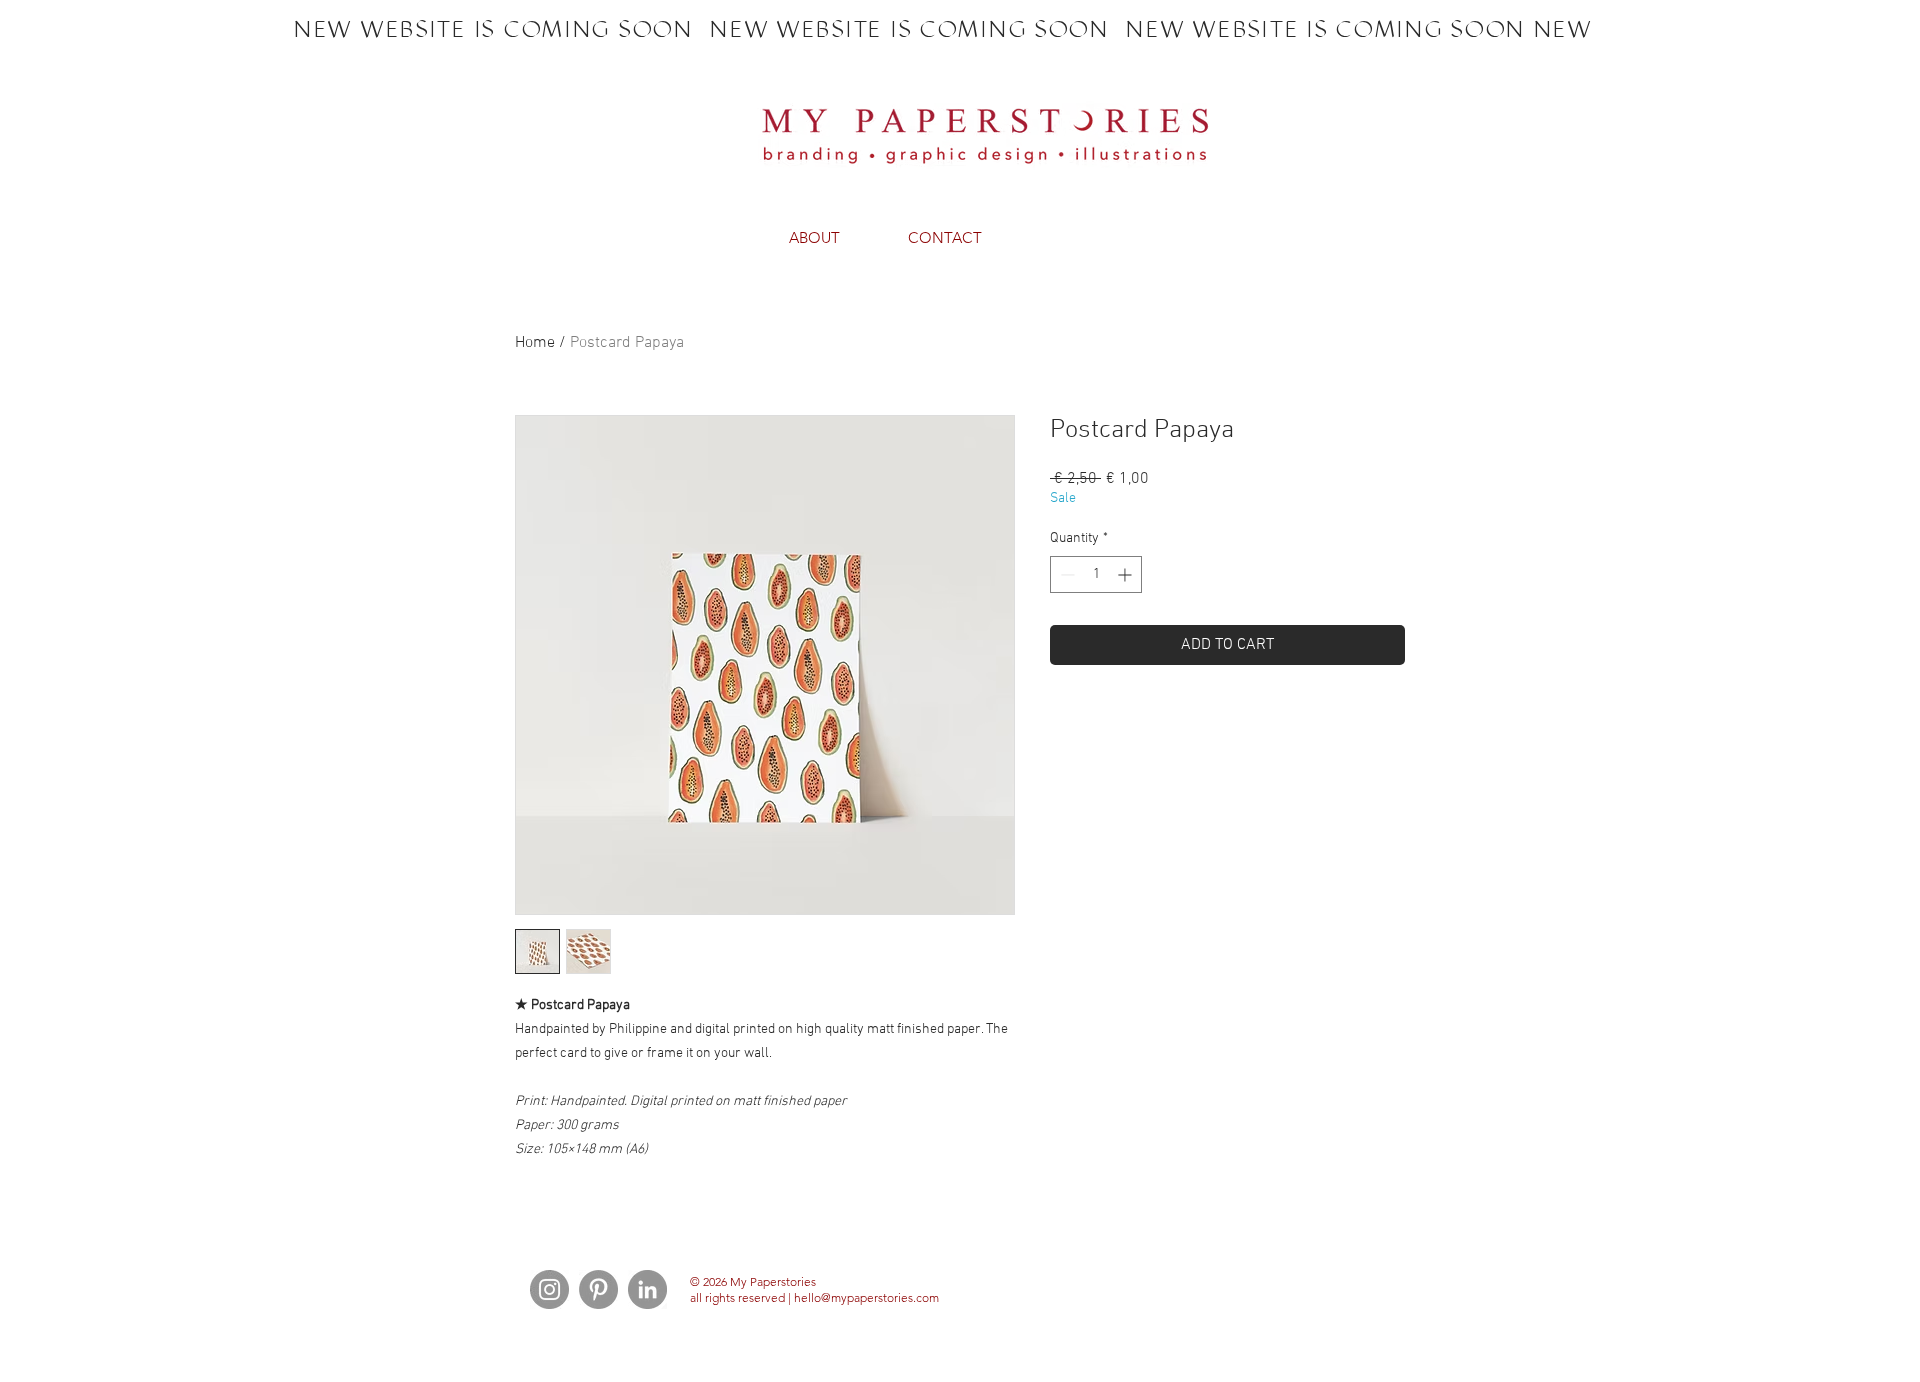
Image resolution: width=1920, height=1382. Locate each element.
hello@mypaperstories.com (866, 1297)
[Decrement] (1065, 574)
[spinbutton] (1096, 574)
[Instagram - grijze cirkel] (549, 1289)
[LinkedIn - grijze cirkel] (647, 1289)
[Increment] (1126, 574)
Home (535, 343)
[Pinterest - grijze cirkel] (598, 1289)
